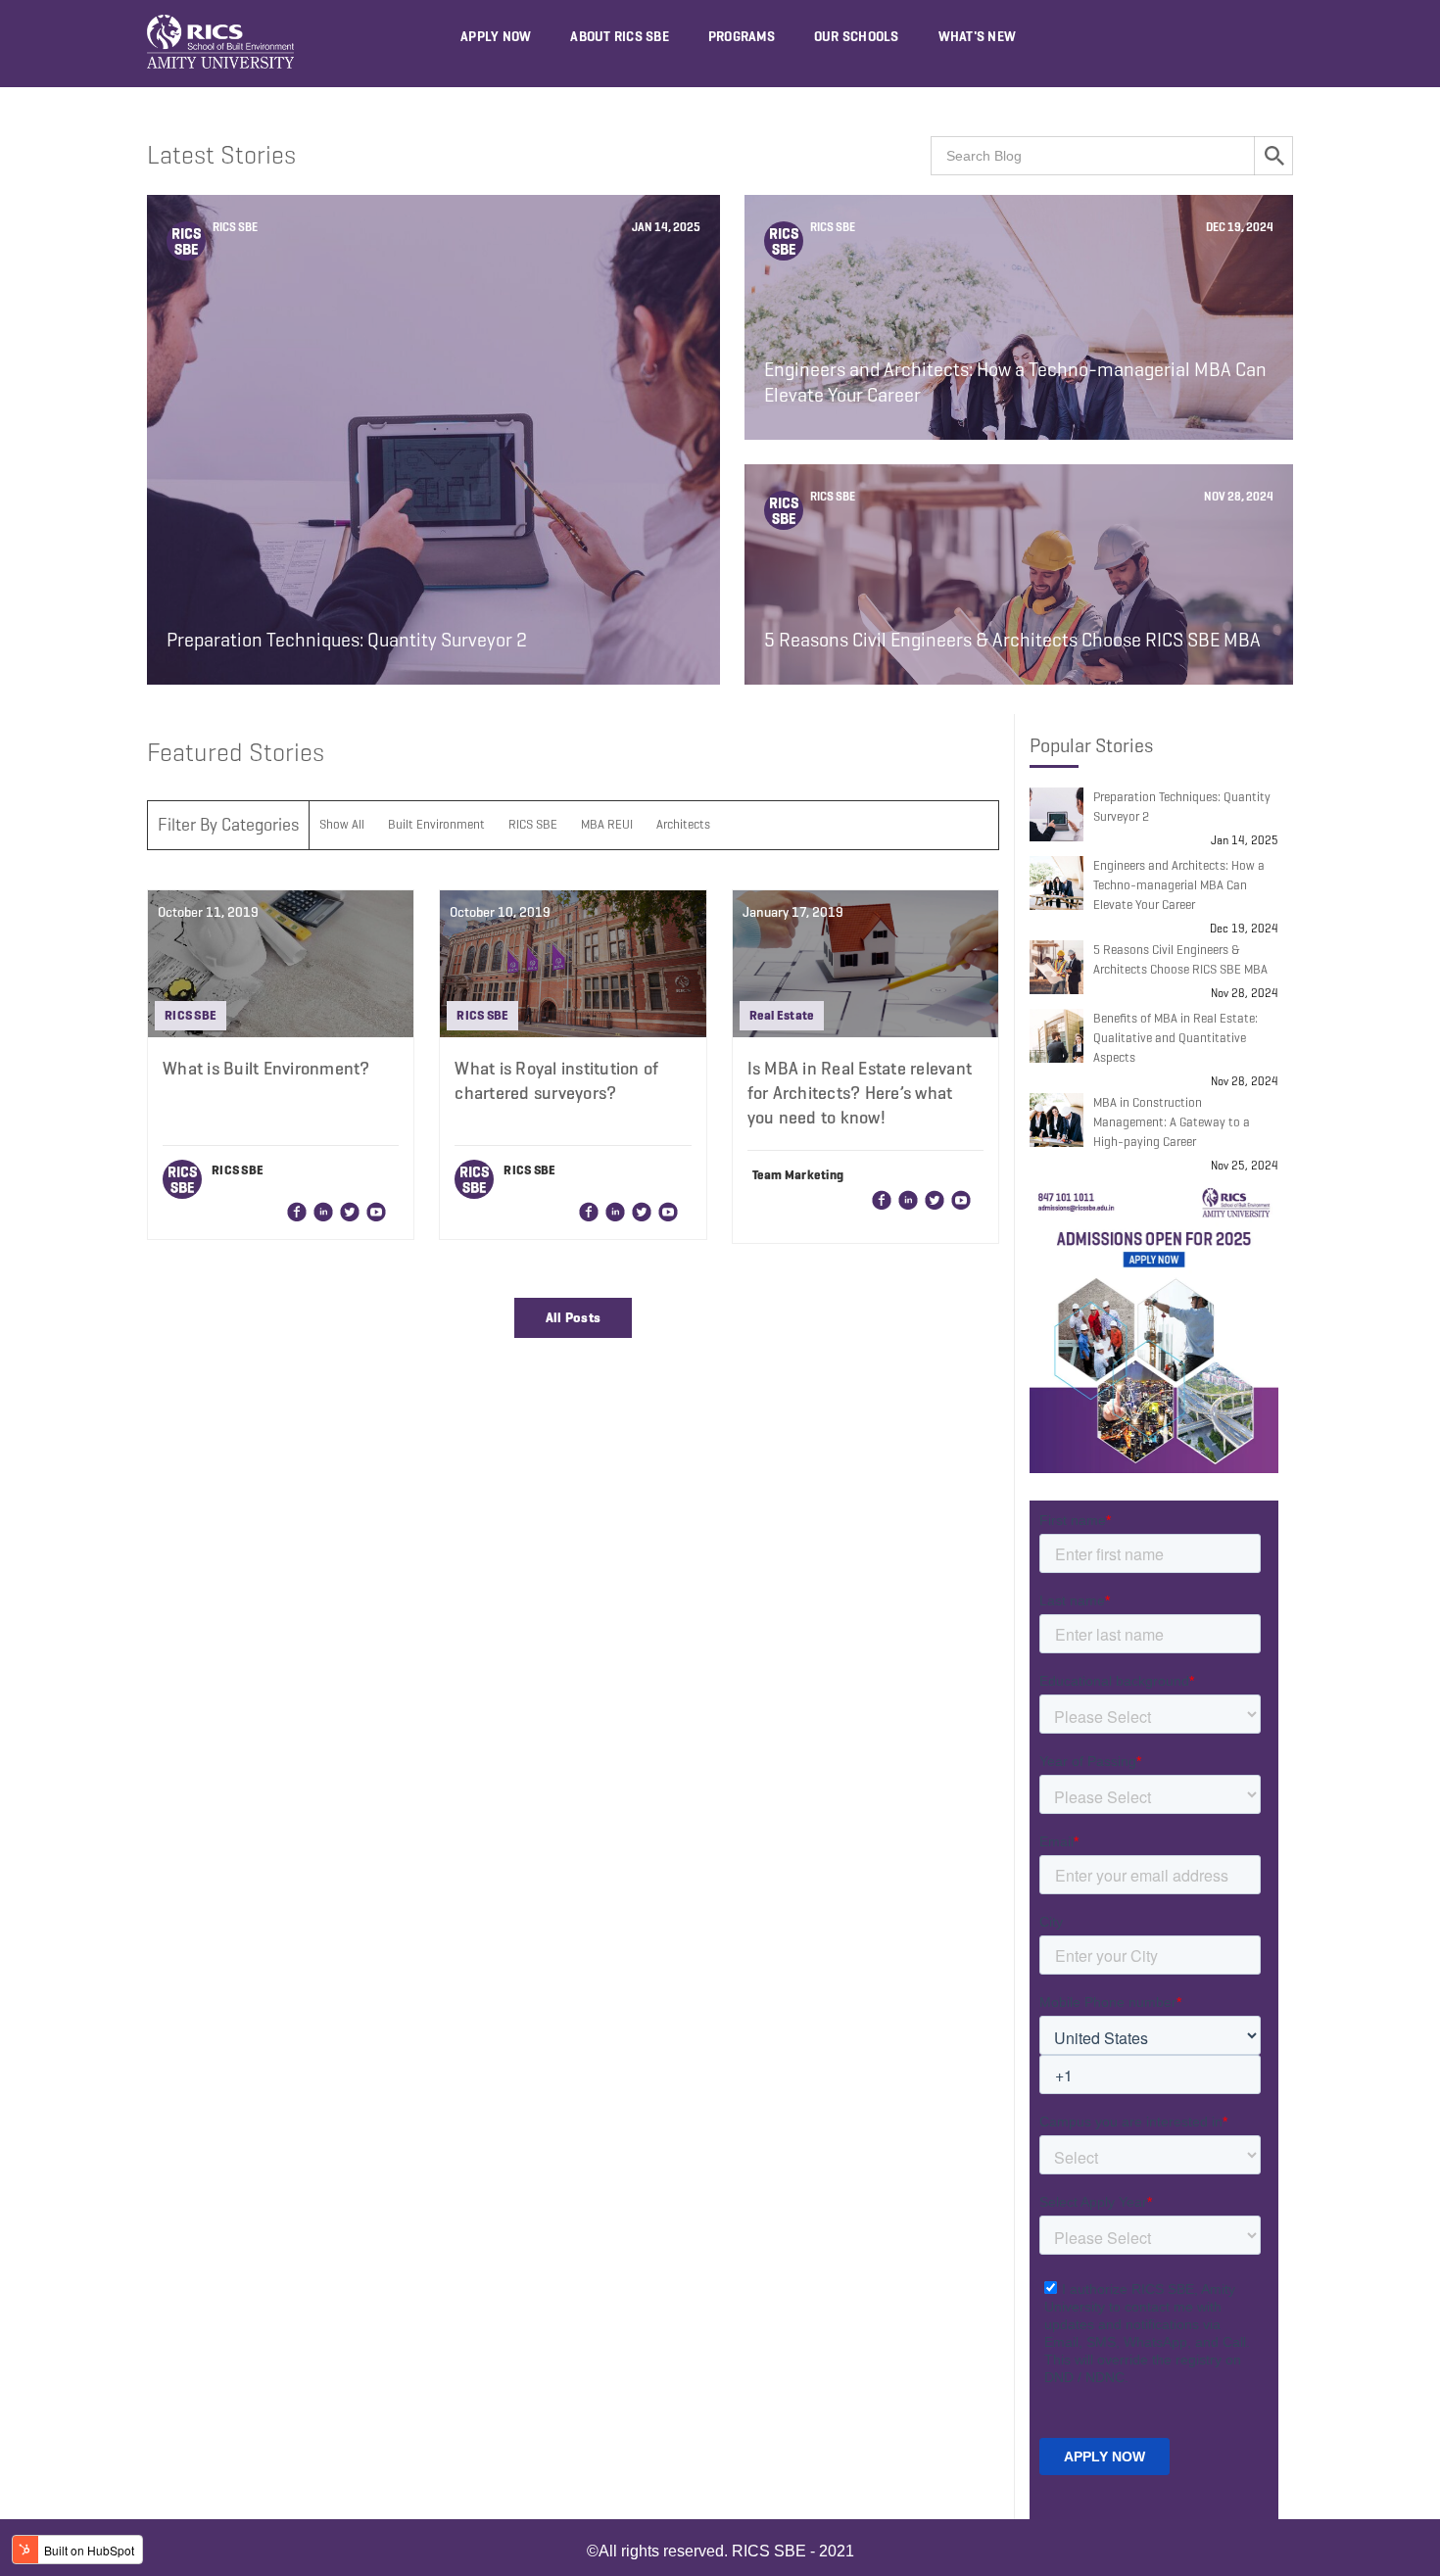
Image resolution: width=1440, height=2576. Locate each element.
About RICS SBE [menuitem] (620, 37)
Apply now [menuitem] (496, 37)
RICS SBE (234, 227)
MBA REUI (607, 824)
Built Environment (436, 824)
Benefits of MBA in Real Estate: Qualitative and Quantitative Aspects (1176, 1038)
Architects (683, 824)
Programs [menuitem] (742, 37)
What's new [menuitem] (978, 37)
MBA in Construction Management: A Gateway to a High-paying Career (1172, 1122)
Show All (342, 824)
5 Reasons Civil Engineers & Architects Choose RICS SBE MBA (1180, 959)
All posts (574, 1318)
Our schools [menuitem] (857, 37)
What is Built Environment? (266, 1069)
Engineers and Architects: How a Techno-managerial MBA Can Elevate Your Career (1179, 885)
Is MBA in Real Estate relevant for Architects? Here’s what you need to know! (860, 1093)
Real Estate (782, 1015)
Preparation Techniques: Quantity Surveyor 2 (1182, 807)
